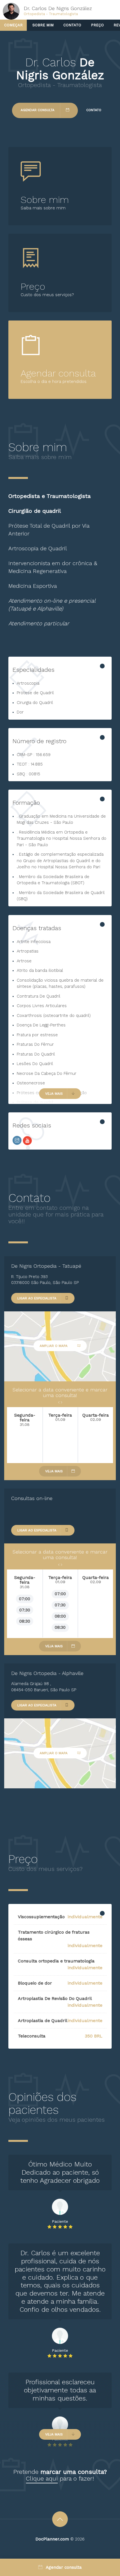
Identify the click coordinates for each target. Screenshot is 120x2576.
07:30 (25, 1610)
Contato (72, 25)
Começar (13, 25)
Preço (97, 25)
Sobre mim (43, 25)
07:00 (25, 1599)
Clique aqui (42, 2478)
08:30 (25, 1621)
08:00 (60, 1616)
